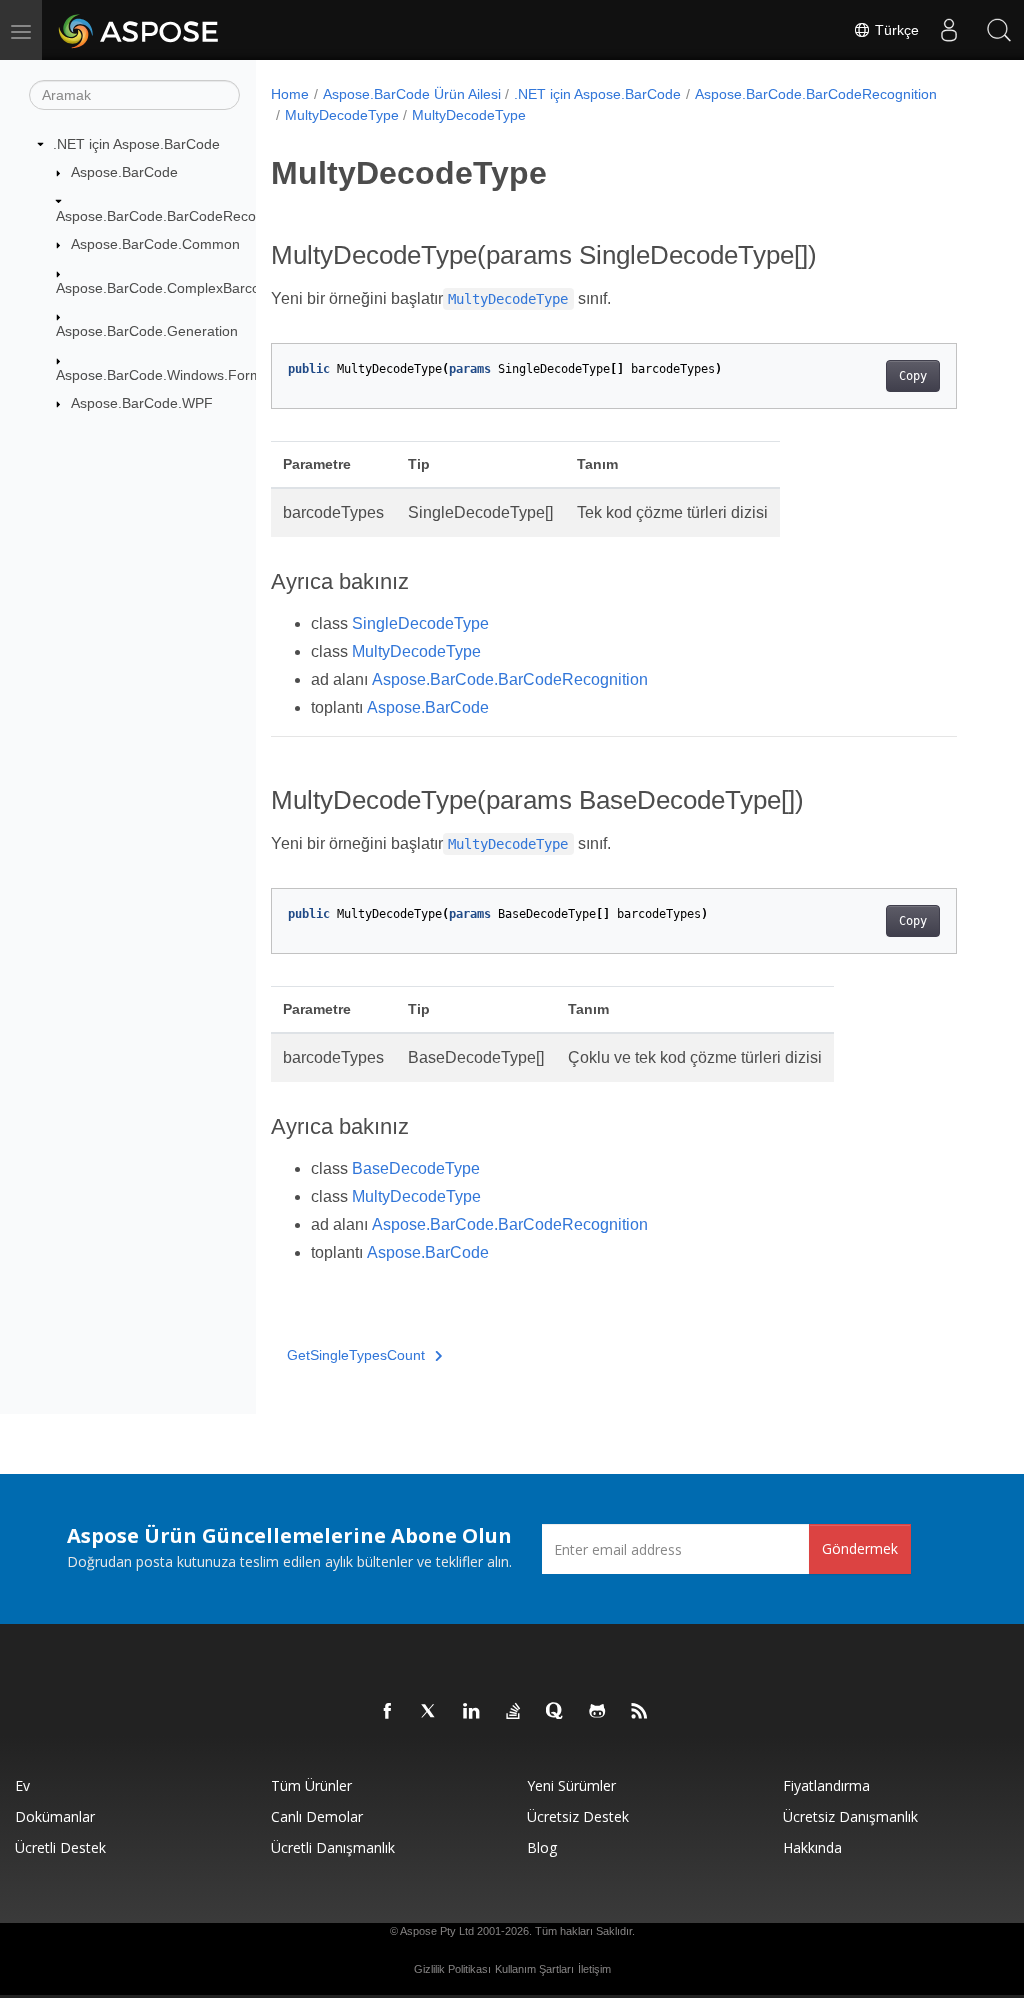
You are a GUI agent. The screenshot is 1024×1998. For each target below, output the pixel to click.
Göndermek (860, 1548)
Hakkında (812, 1847)
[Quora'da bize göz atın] (556, 1712)
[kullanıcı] (949, 30)
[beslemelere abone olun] (640, 1712)
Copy (913, 376)
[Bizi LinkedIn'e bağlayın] (472, 1712)
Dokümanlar (55, 1816)
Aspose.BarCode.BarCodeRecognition (177, 216)
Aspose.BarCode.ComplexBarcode (166, 288)
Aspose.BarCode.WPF (142, 403)
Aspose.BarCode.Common (155, 244)
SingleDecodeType (420, 623)
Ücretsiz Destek (578, 1816)
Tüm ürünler (311, 1785)
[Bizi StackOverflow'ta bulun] (514, 1712)
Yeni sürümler (571, 1785)
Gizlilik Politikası (452, 1969)
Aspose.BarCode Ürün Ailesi (412, 94)
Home (290, 94)
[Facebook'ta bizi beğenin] (388, 1712)
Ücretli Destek (60, 1847)
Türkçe (895, 30)
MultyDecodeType (342, 115)
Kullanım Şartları (534, 1969)
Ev (22, 1785)
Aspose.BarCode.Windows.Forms (162, 375)
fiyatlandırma (826, 1785)
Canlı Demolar (317, 1816)
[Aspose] (139, 30)
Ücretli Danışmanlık (333, 1847)
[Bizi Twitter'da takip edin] (430, 1712)
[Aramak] (999, 30)
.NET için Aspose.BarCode (136, 144)
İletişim (594, 1969)
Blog (542, 1847)
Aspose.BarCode (124, 172)
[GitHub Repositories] (598, 1712)
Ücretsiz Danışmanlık (850, 1816)
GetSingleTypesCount (356, 1355)
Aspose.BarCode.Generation (147, 331)
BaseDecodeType (416, 1168)
